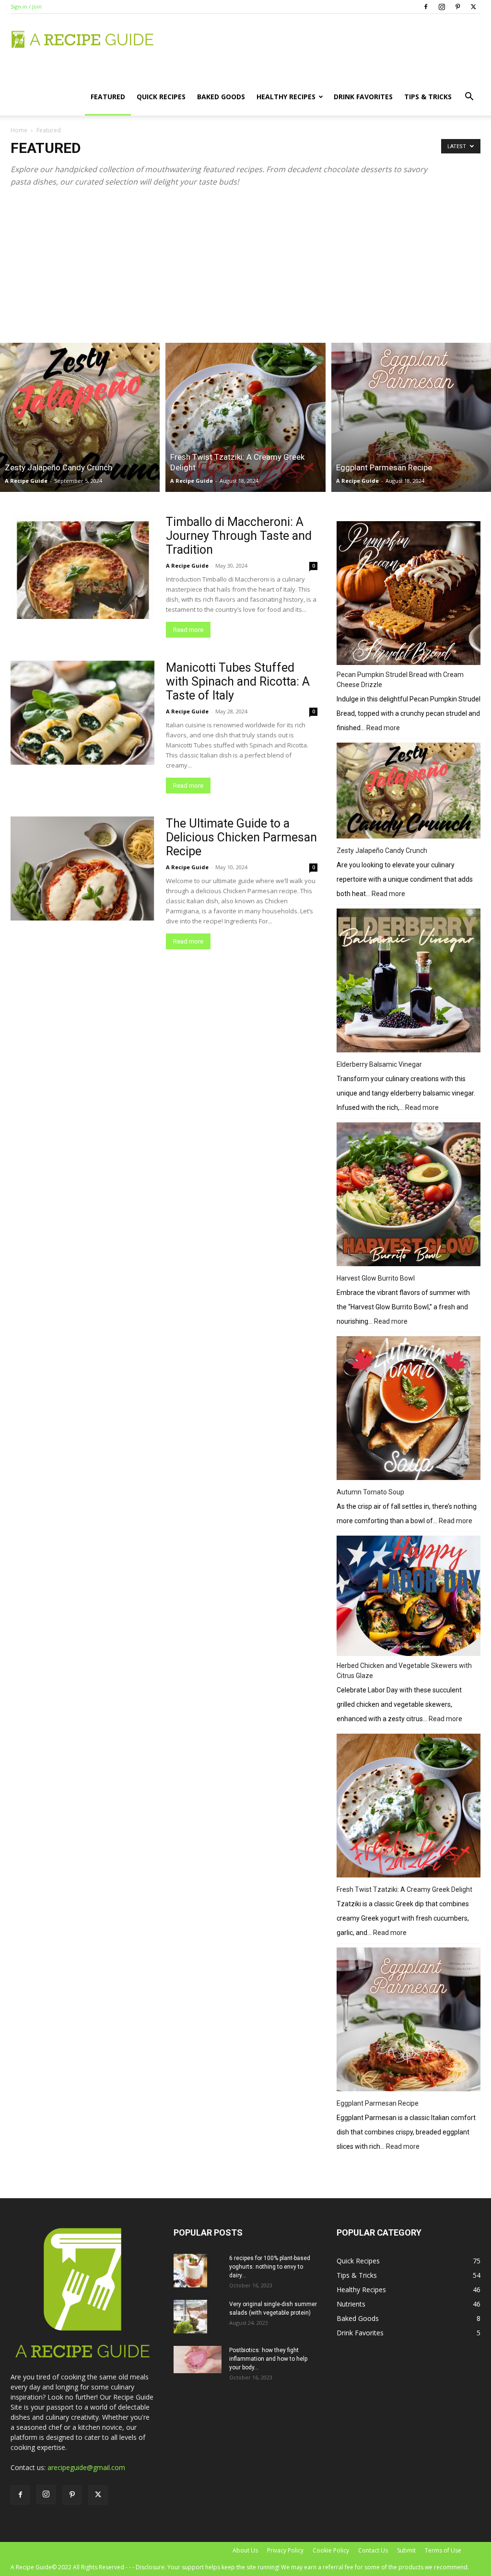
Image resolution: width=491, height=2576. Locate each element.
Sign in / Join (26, 6)
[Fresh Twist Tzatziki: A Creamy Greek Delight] (245, 417)
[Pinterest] (457, 7)
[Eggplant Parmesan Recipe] (411, 417)
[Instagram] (442, 7)
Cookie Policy (331, 2550)
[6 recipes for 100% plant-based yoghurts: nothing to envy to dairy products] (190, 2271)
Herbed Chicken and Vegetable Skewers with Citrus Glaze (404, 1671)
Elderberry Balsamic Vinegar (379, 1064)
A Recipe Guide (26, 481)
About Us (245, 2550)
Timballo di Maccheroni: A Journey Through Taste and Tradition (239, 536)
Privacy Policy (285, 2550)
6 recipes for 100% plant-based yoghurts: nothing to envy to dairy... (270, 2267)
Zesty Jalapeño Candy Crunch (382, 851)
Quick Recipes (161, 97)
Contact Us (373, 2550)
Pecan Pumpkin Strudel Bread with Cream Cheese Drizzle (400, 680)
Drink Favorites (363, 97)
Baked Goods (221, 97)
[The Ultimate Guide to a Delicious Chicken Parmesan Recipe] (82, 869)
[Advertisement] (245, 262)
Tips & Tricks (428, 97)
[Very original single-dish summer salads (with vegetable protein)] (190, 2317)
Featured (108, 97)
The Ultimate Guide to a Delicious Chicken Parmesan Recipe (241, 837)
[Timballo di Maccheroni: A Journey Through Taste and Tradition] (82, 567)
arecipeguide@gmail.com (86, 2467)
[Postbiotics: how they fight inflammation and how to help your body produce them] (198, 2359)
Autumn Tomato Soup (370, 1492)
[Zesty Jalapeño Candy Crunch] (80, 417)
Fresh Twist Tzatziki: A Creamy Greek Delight (404, 1889)
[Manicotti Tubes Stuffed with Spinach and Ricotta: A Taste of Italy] (82, 713)
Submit (406, 2550)
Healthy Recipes (286, 97)
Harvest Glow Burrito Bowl (376, 1278)
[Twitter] (473, 7)
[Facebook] (426, 7)
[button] (469, 98)
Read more (188, 630)
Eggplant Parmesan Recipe (378, 2103)
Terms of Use (443, 2550)
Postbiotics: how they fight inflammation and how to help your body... (268, 2359)
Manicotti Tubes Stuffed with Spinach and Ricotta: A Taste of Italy (238, 682)
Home (19, 130)
